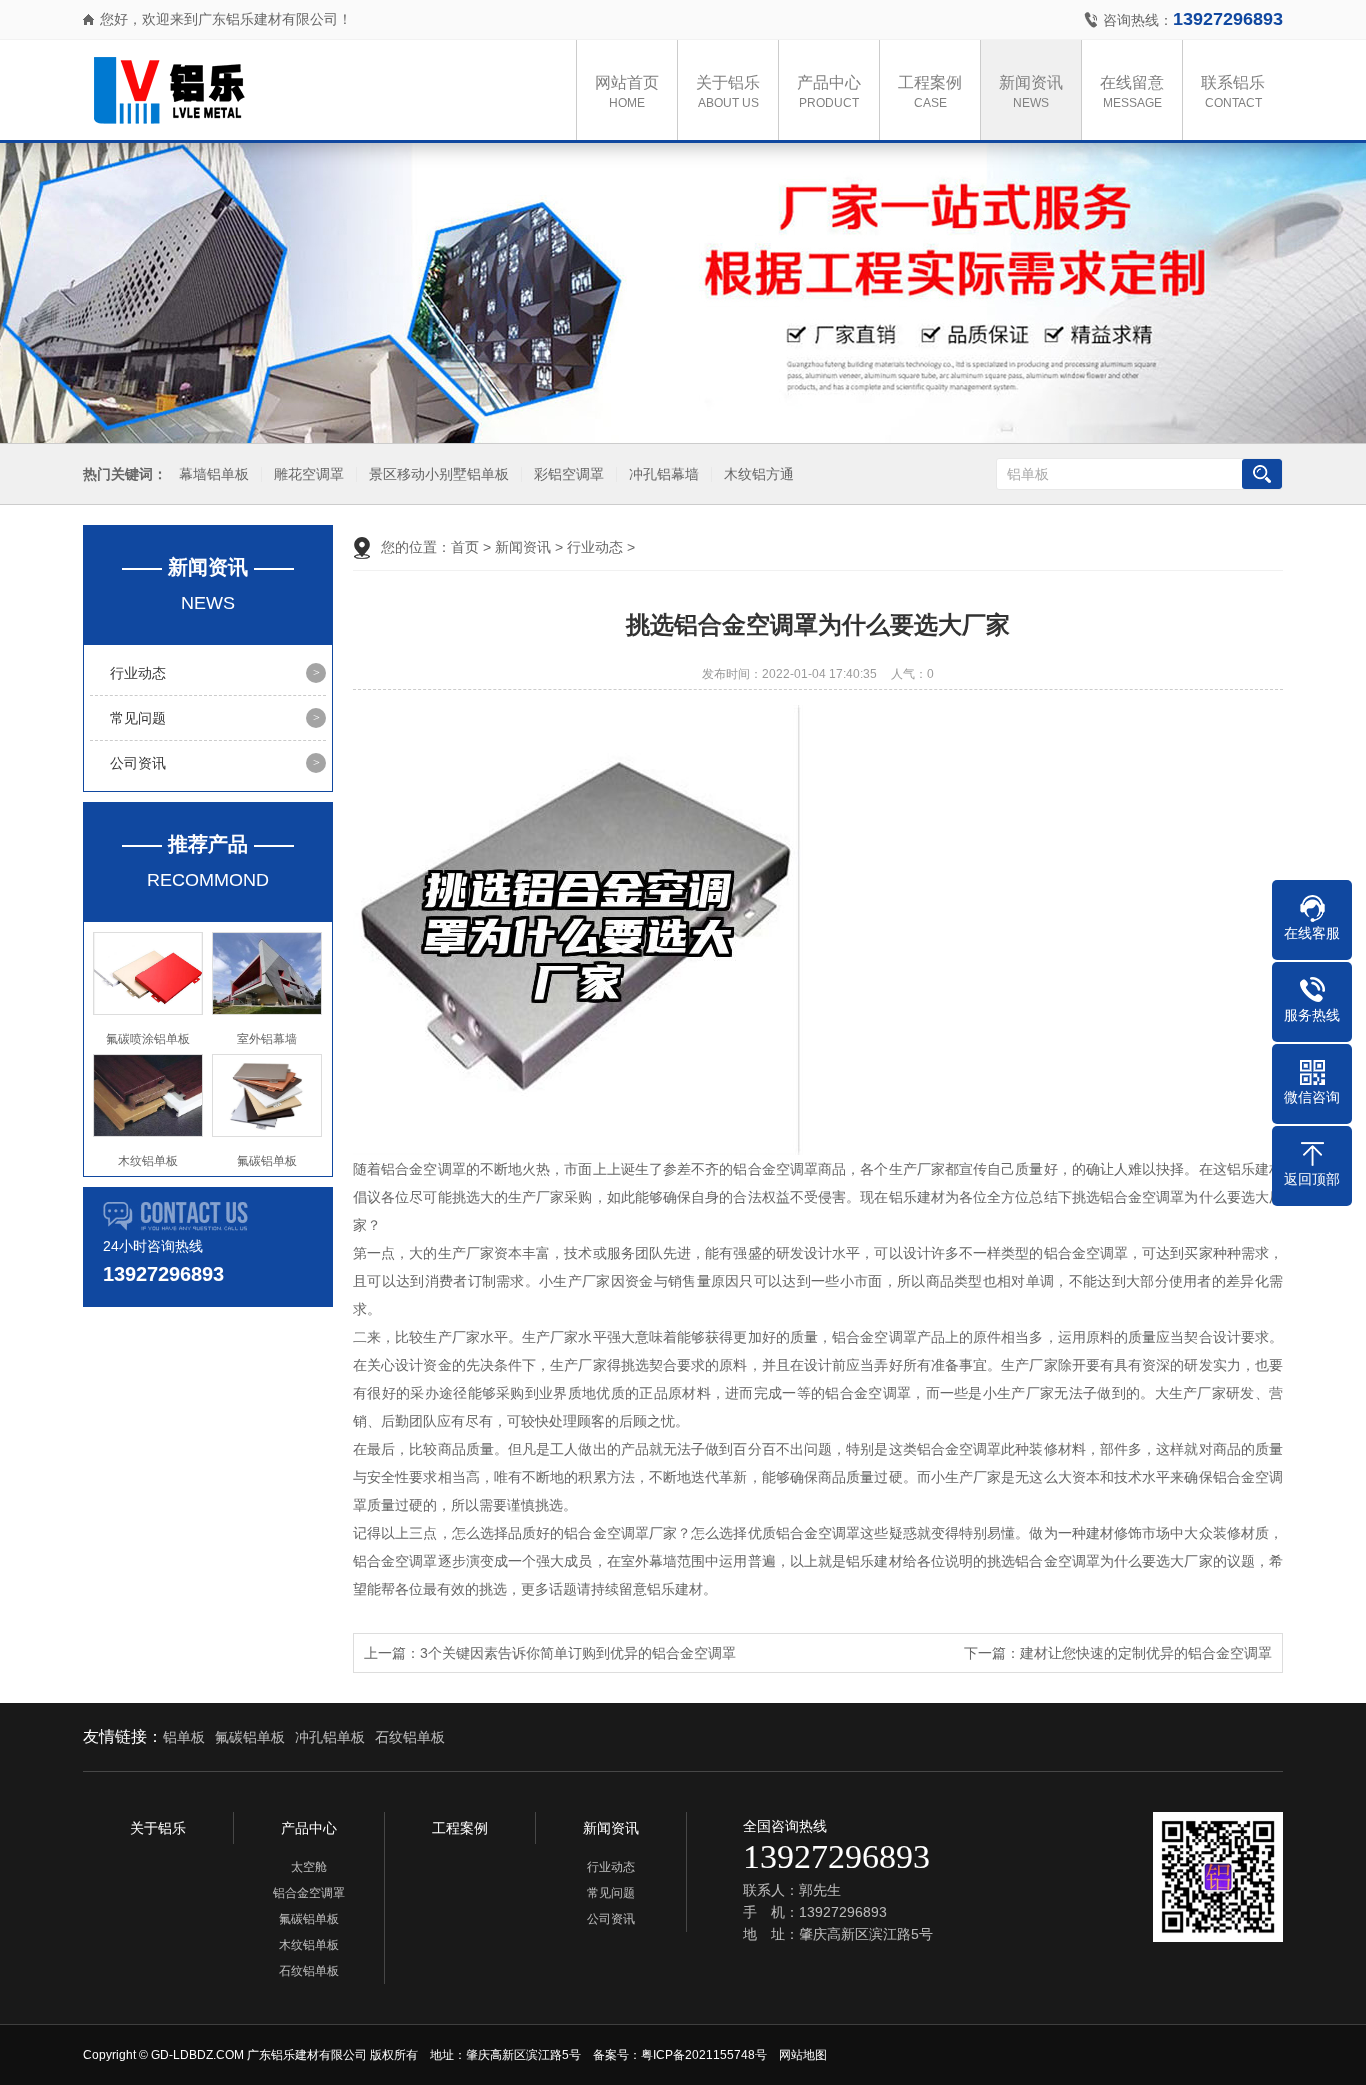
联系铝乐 (1233, 92)
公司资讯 (138, 763)
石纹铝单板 (410, 1737)
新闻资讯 (1031, 92)
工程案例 (930, 92)
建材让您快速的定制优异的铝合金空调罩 (1146, 1653)
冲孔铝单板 (330, 1737)
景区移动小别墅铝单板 (439, 474)
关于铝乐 (728, 92)
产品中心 (829, 92)
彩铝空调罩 (569, 474)
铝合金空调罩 (309, 1893)
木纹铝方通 (759, 474)
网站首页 (627, 92)
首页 (465, 547)
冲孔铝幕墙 (664, 474)
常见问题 (138, 718)
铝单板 (184, 1737)
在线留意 (1132, 92)
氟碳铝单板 (250, 1737)
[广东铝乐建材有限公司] (293, 90)
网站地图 (803, 2055)
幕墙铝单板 (214, 474)
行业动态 (138, 673)
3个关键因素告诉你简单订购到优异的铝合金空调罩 (578, 1653)
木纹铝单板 (309, 1945)
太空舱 (309, 1867)
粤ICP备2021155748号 (704, 2055)
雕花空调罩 (309, 474)
